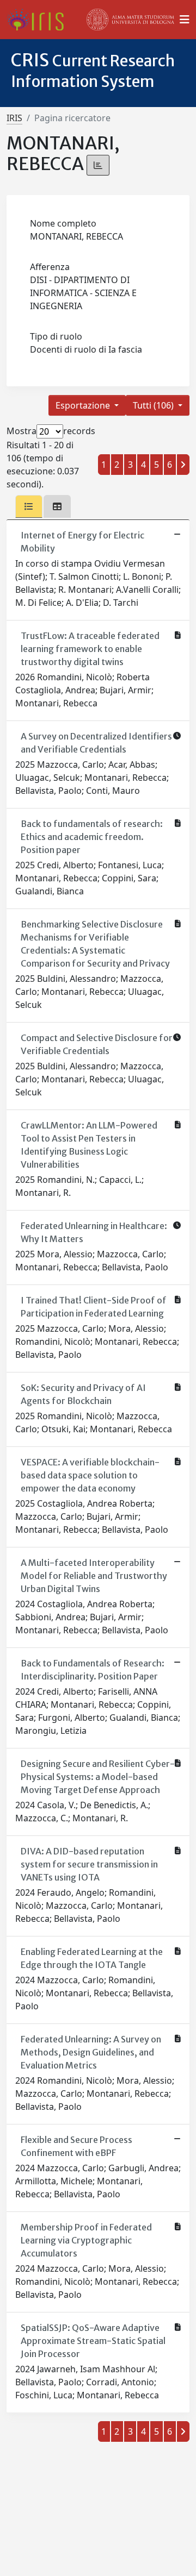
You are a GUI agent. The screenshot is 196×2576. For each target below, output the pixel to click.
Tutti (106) (154, 405)
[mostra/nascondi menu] (185, 20)
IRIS (14, 118)
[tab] (29, 506)
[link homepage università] (131, 20)
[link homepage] (39, 20)
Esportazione (84, 405)
